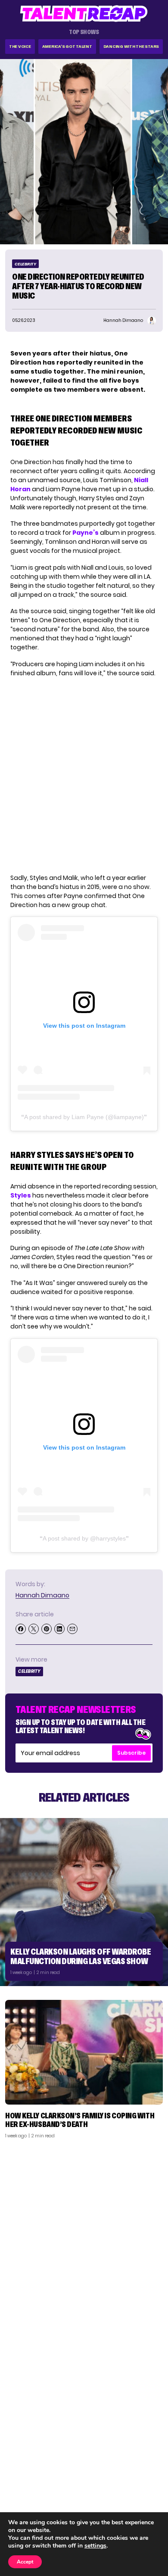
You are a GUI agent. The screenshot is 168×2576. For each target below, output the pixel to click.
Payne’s (86, 533)
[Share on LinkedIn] (59, 1629)
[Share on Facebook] (21, 1629)
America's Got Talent (67, 46)
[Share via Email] (72, 1629)
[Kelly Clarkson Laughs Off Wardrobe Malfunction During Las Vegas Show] (84, 1902)
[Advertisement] (84, 2233)
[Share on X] (34, 1629)
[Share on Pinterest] (47, 1629)
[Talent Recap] (84, 14)
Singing (21, 2478)
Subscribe (131, 1753)
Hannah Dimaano (42, 1595)
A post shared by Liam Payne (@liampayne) (84, 1117)
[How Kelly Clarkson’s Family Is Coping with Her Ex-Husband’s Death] (84, 2052)
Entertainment (32, 2489)
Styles (21, 1195)
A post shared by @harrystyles (84, 1538)
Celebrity (25, 264)
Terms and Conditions (126, 2500)
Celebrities (27, 2500)
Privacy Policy (138, 2489)
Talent (20, 2467)
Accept (25, 2562)
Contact (145, 2478)
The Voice (20, 46)
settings (95, 2546)
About (149, 2467)
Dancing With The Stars (131, 46)
